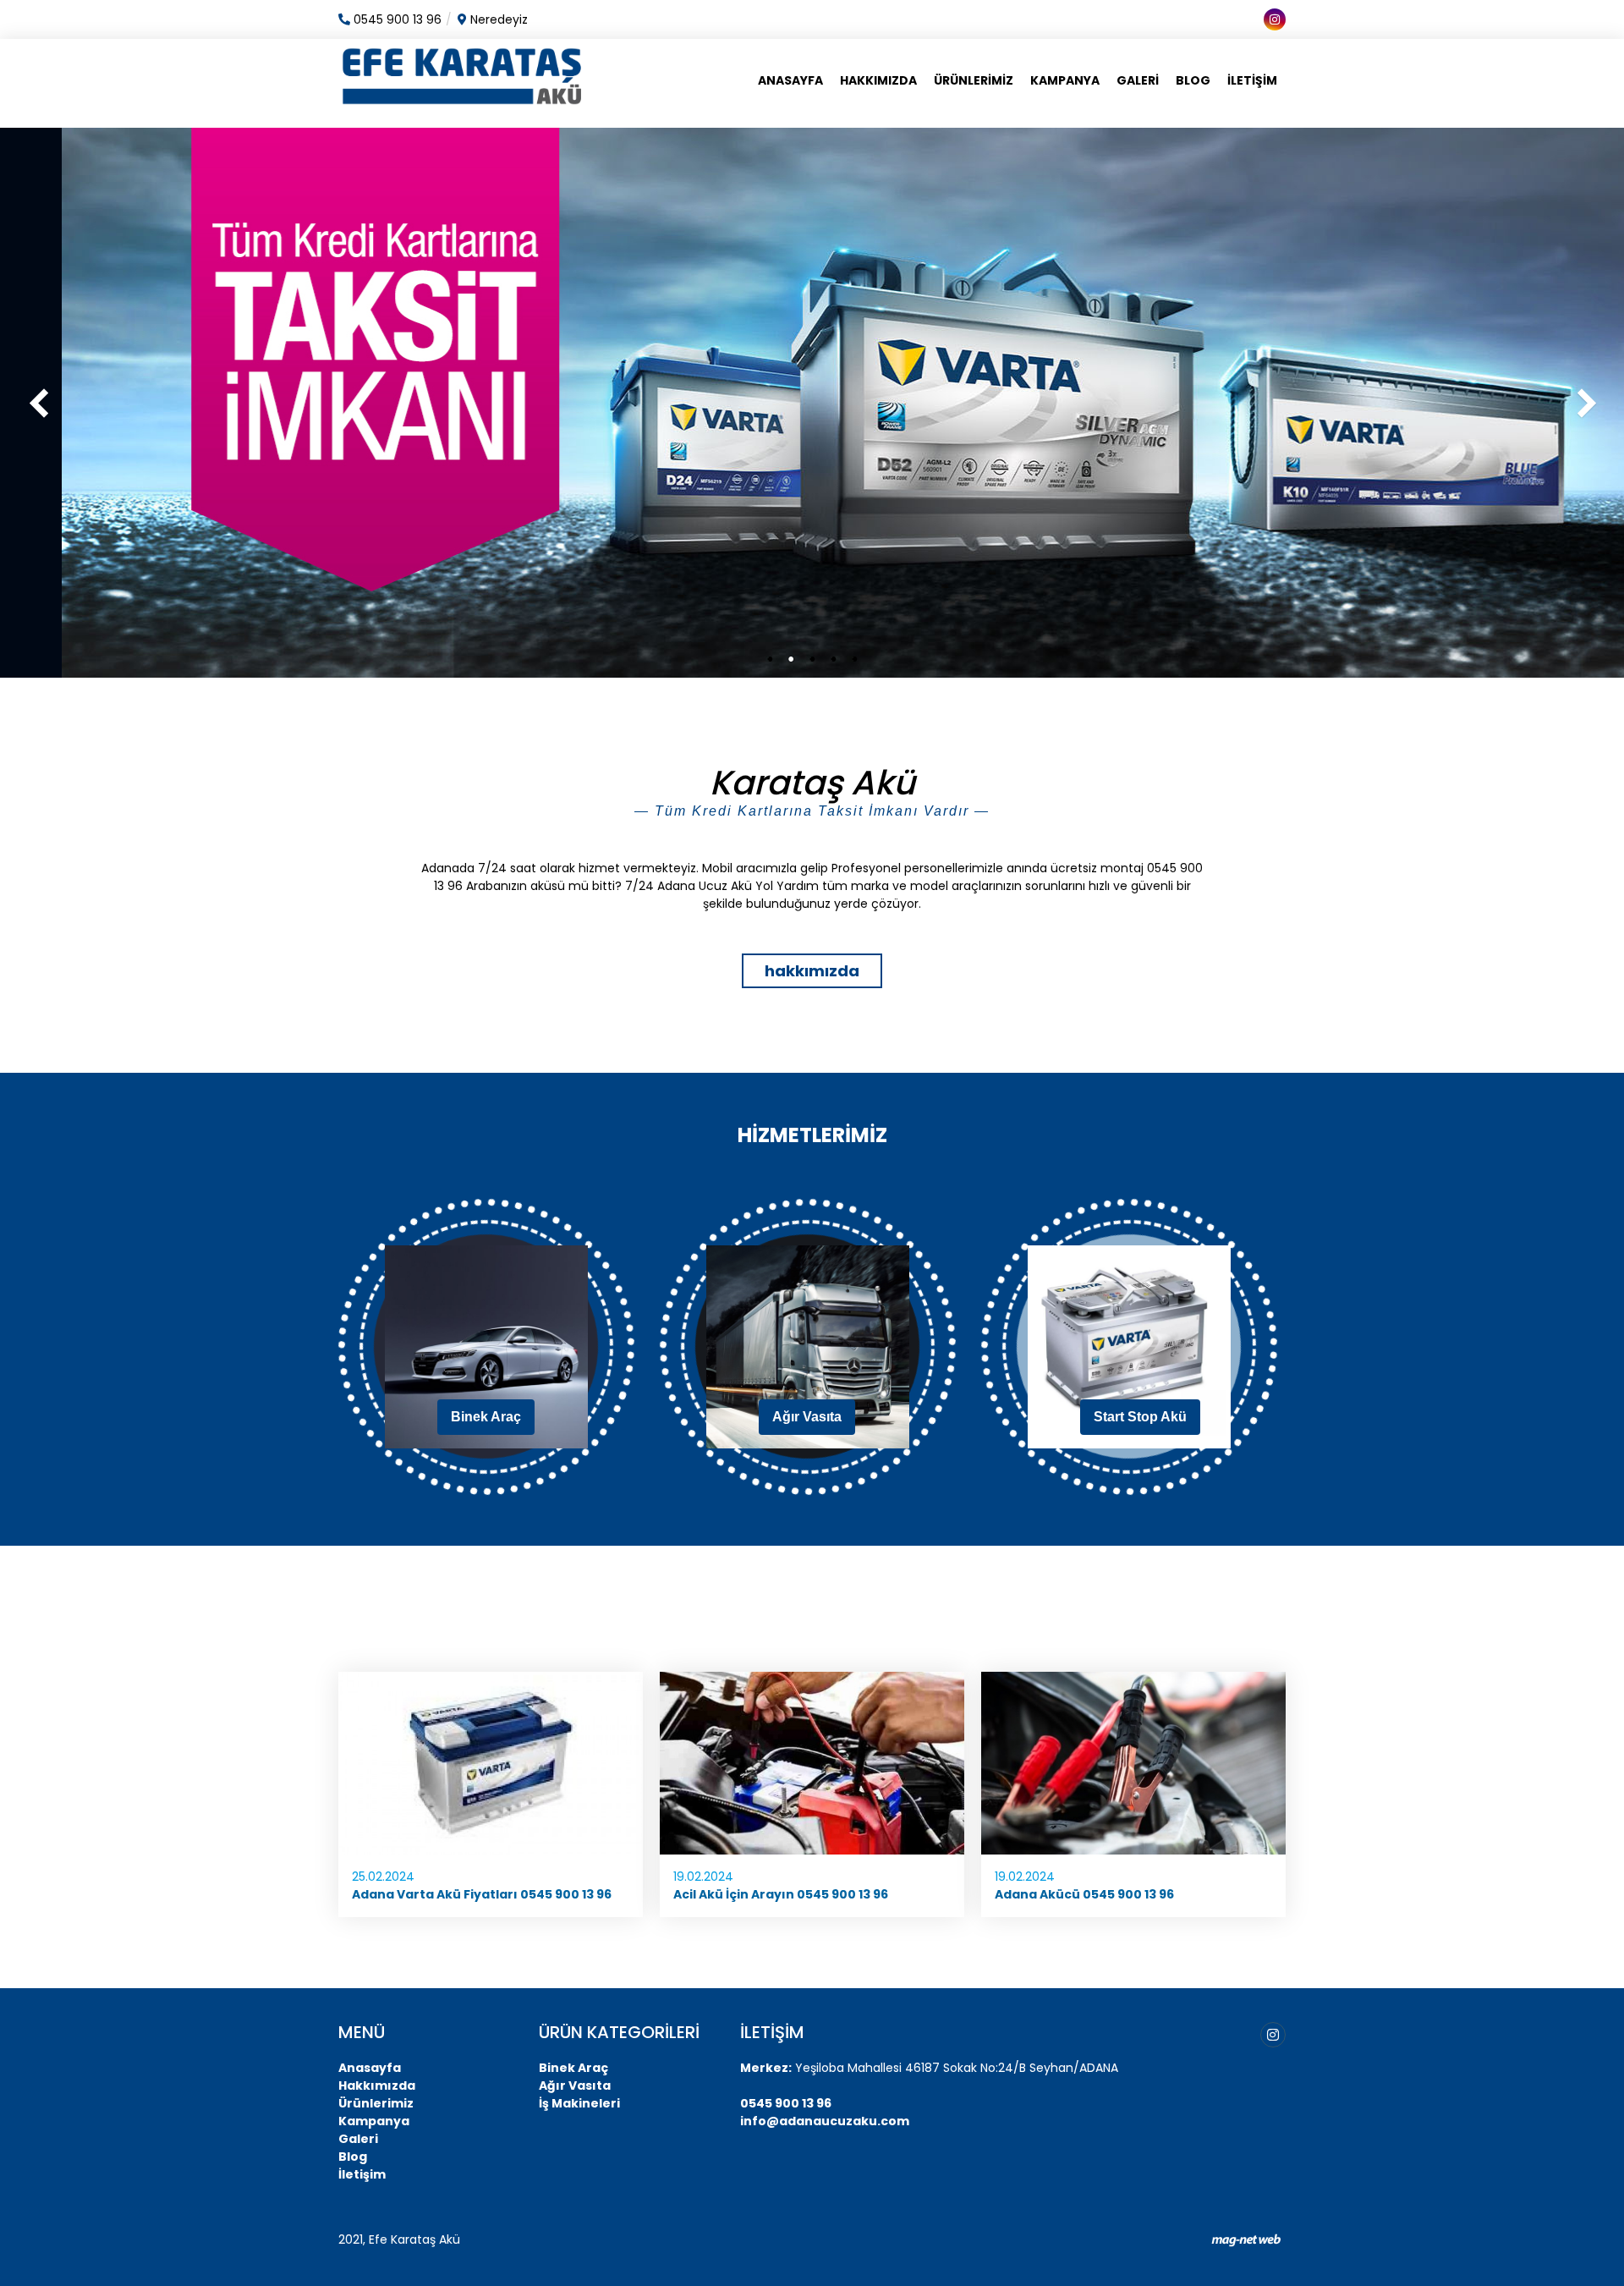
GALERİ (1138, 80)
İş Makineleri (579, 2103)
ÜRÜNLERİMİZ (974, 80)
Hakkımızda (377, 2085)
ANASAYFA (790, 80)
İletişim (362, 2174)
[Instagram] (1273, 2035)
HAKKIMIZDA (878, 80)
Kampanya (374, 2121)
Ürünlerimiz (376, 2103)
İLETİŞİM (1252, 80)
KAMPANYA (1065, 80)
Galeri (358, 2139)
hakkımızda (812, 971)
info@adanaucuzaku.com (825, 2121)
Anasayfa (370, 2068)
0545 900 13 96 (786, 2103)
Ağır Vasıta (807, 1417)
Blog (353, 2157)
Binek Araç (486, 1417)
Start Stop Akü (1140, 1417)
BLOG (1193, 80)
